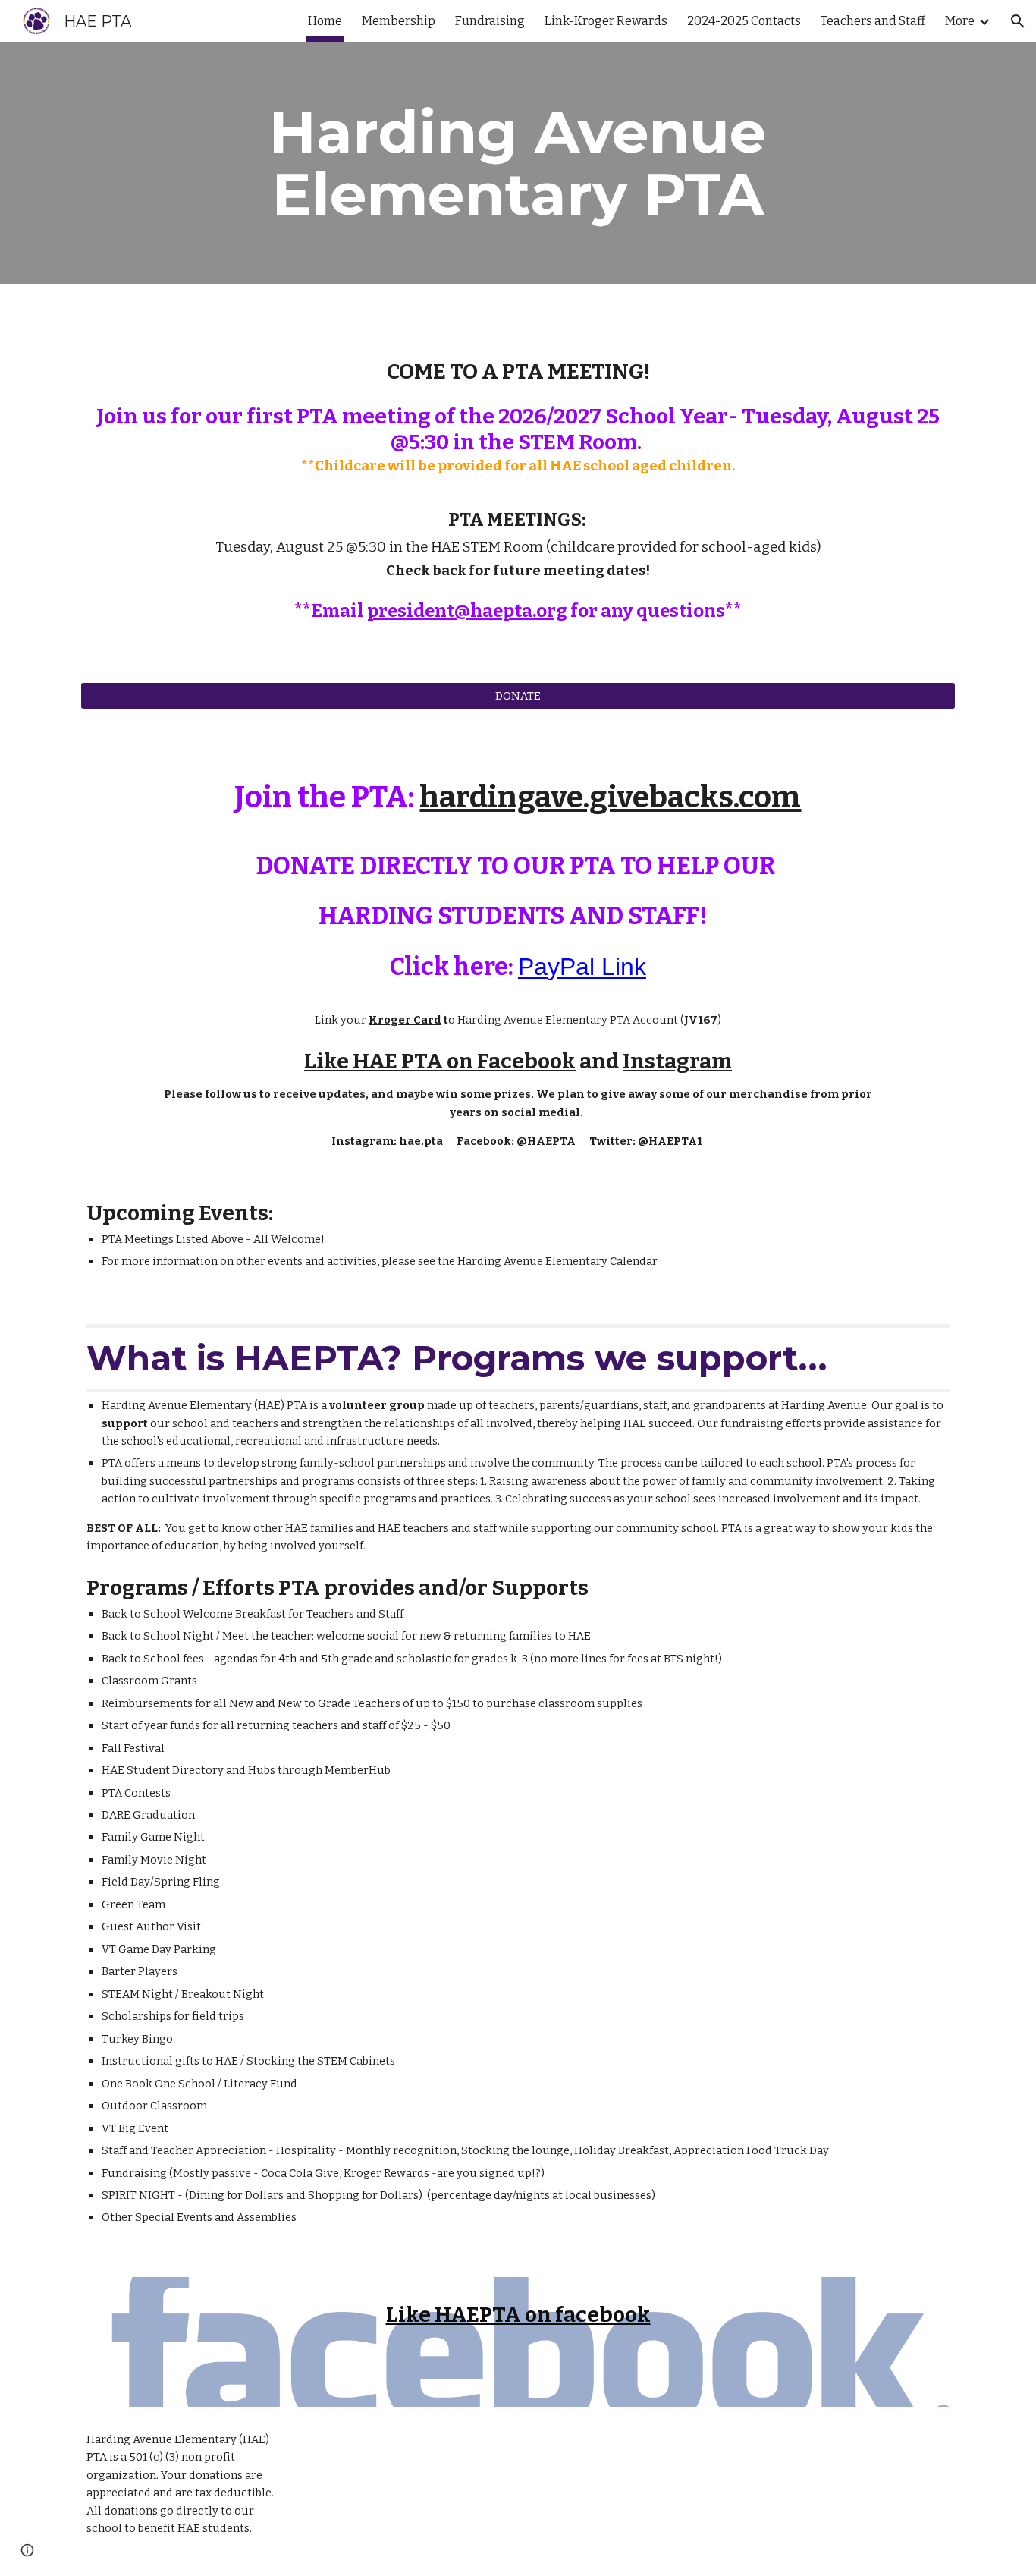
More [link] (960, 21)
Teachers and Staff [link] (873, 21)
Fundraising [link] (490, 21)
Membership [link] (399, 21)
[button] (1018, 21)
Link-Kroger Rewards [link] (606, 21)
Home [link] (325, 21)
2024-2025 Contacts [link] (744, 21)
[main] (518, 163)
